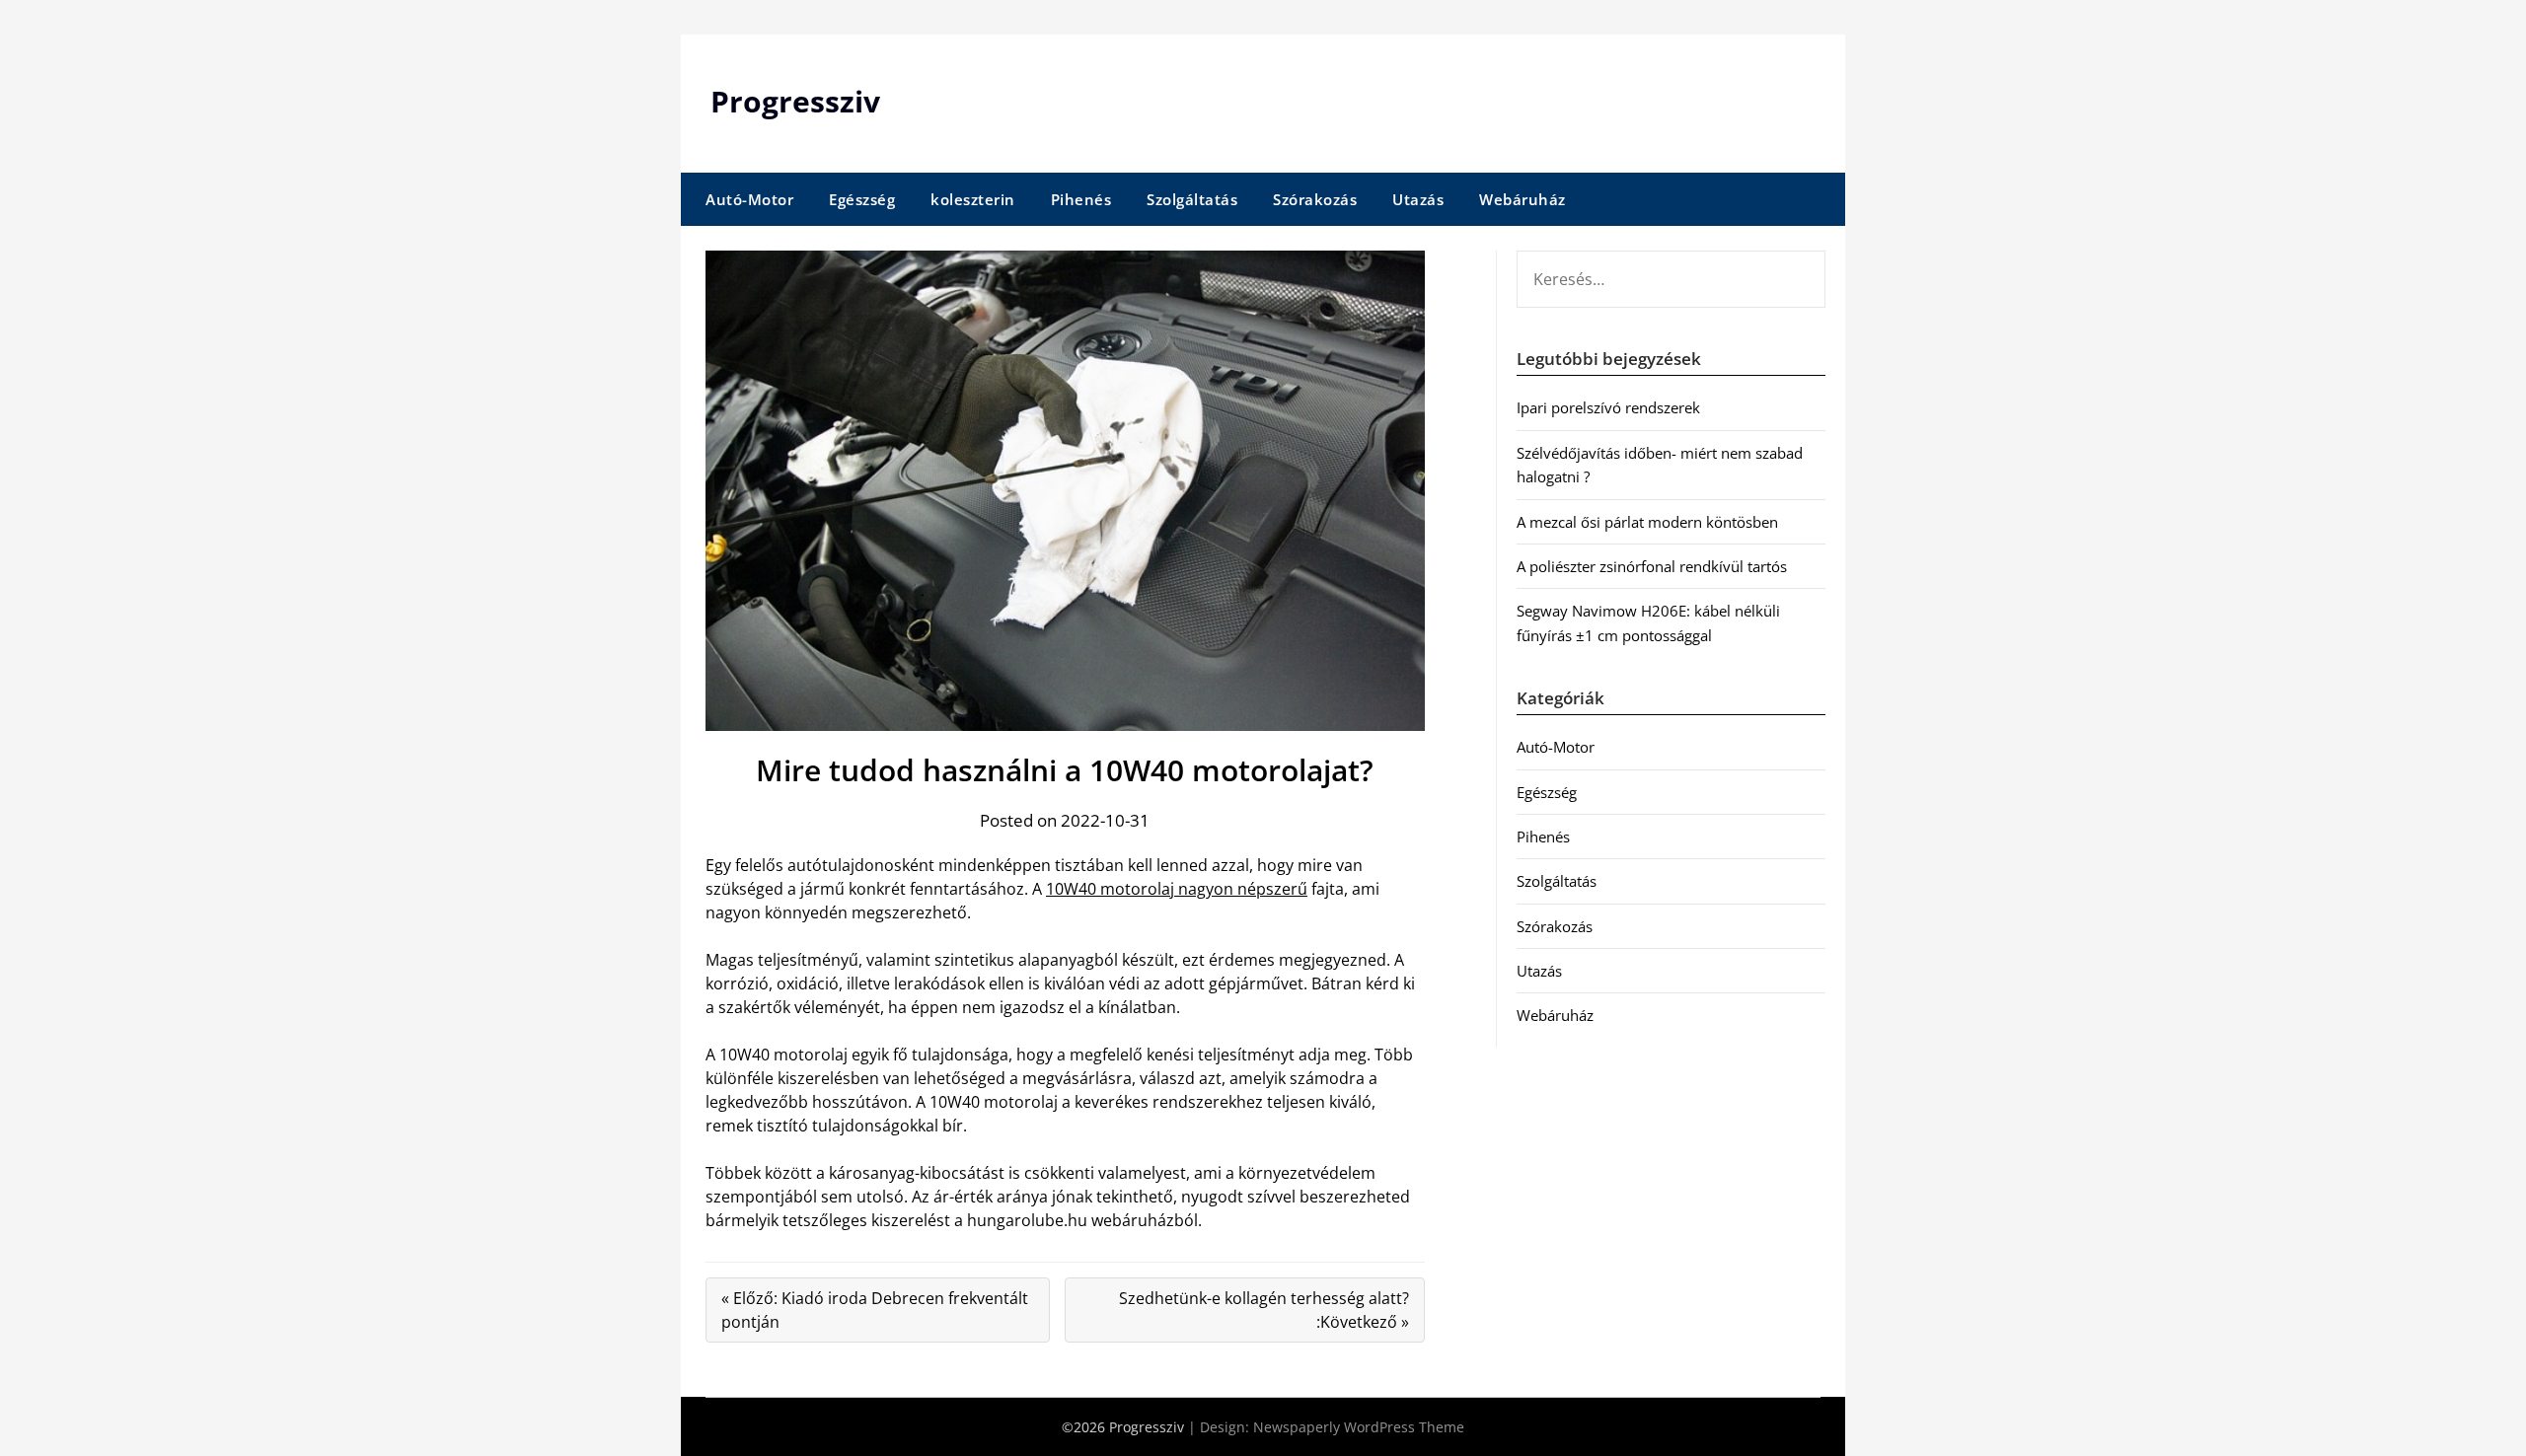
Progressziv (795, 101)
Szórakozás (1315, 199)
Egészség (862, 199)
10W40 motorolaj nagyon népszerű (1177, 889)
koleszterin (973, 199)
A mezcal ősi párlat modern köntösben (1647, 522)
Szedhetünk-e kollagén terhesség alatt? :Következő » (1264, 1310)
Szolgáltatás (1192, 199)
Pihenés (1081, 199)
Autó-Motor (749, 199)
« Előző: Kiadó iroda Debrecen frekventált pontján (875, 1310)
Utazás (1418, 199)
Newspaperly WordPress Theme (1359, 1427)
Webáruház (1523, 199)
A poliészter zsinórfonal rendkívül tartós (1652, 566)
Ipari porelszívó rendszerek (1608, 407)
